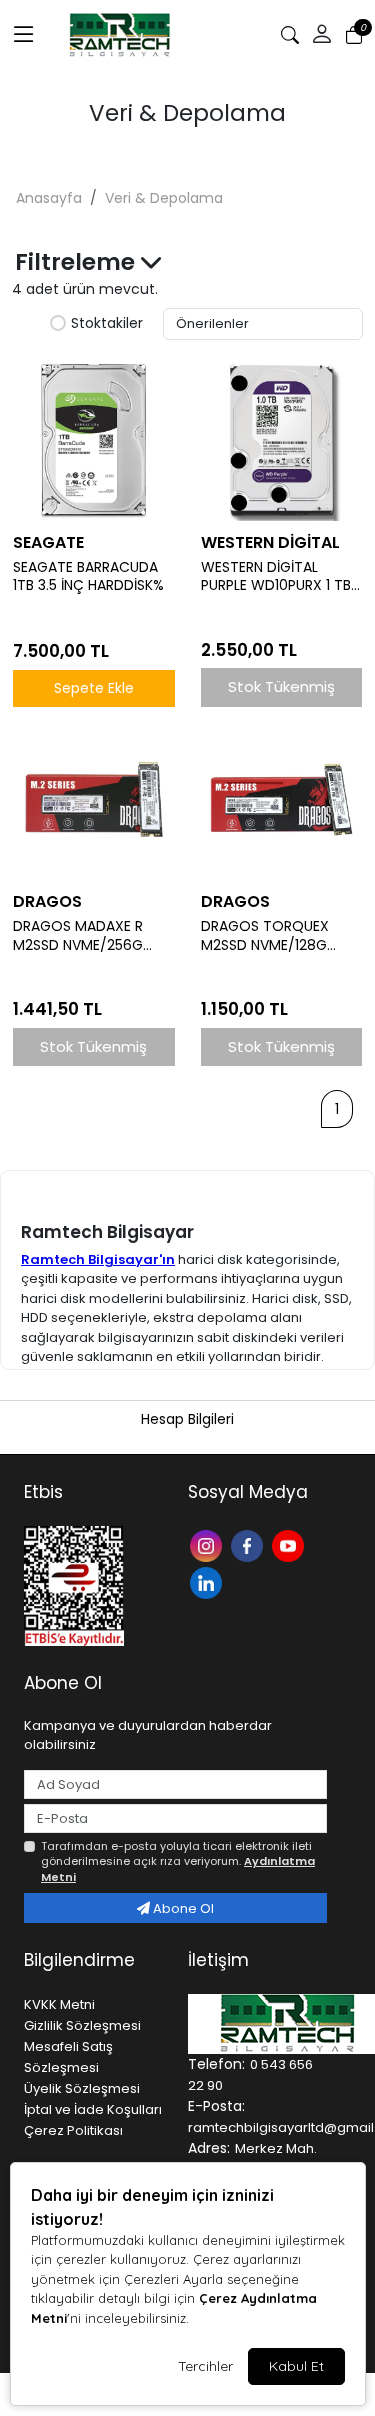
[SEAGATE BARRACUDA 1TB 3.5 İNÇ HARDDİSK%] (94, 440)
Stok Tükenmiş (281, 686)
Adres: (209, 2148)
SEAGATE (48, 542)
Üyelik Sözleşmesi (82, 2088)
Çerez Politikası (73, 2130)
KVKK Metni (59, 2004)
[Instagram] (208, 1544)
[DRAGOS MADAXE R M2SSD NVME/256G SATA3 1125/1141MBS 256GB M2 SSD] (94, 800)
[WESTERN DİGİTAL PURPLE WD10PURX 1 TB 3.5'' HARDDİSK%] (282, 440)
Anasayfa (49, 198)
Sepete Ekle (94, 688)
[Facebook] (249, 1544)
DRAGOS (47, 901)
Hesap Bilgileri (187, 1419)
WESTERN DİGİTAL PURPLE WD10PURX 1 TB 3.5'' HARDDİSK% (276, 577)
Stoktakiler (107, 324)
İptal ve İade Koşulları (93, 2109)
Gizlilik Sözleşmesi (82, 2025)
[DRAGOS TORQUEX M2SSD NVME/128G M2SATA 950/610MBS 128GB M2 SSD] (282, 800)
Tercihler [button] (205, 2366)
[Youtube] (290, 1544)
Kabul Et (296, 2366)
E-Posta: (216, 2106)
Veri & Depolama (164, 198)
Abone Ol (182, 1908)
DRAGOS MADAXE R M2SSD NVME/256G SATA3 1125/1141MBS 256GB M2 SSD (78, 936)
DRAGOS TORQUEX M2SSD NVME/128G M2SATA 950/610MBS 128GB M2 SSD (272, 936)
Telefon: (216, 2064)
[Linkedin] (208, 1581)
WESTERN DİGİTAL (270, 542)
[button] (322, 35)
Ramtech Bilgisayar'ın (98, 1259)
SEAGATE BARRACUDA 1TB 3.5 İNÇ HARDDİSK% (88, 577)
